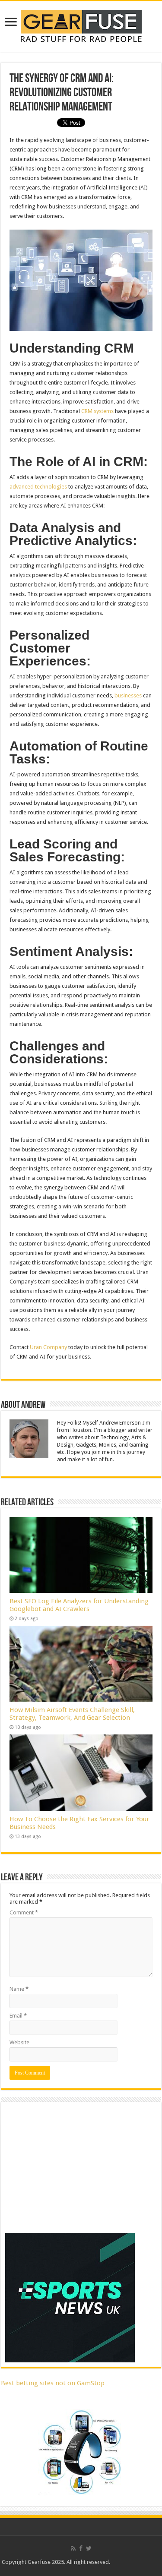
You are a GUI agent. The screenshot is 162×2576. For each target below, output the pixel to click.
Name (19, 1989)
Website (19, 2042)
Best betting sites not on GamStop (53, 2383)
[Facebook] (81, 2548)
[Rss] (73, 2548)
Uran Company (48, 1347)
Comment (24, 1912)
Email (18, 2016)
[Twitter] (89, 2548)
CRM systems (97, 411)
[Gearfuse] (81, 25)
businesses (128, 695)
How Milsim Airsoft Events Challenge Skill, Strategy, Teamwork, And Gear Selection (72, 1714)
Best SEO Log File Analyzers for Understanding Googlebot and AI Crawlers (79, 1605)
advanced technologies (38, 487)
